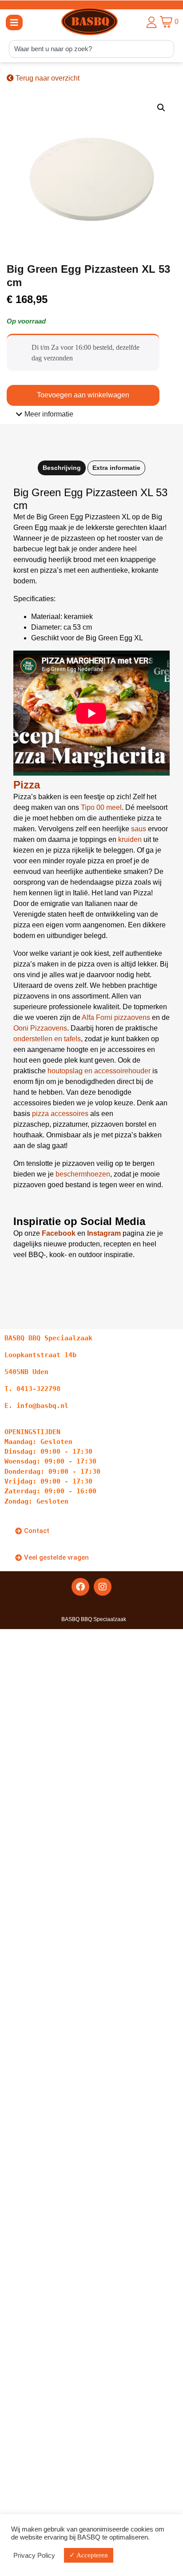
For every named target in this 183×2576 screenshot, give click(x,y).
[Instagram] (103, 1587)
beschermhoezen (83, 1174)
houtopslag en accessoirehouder (100, 1071)
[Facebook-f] (80, 1587)
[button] (14, 22)
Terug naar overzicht (47, 78)
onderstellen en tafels (47, 1039)
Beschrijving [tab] (62, 468)
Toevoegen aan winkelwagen (83, 395)
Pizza (27, 785)
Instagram (104, 1233)
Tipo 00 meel (101, 807)
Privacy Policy (34, 2556)
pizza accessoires (60, 1114)
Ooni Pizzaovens (40, 1028)
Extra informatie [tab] (116, 468)
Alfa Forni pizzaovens (116, 1017)
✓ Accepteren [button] (89, 2555)
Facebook (59, 1233)
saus (139, 829)
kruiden (130, 839)
